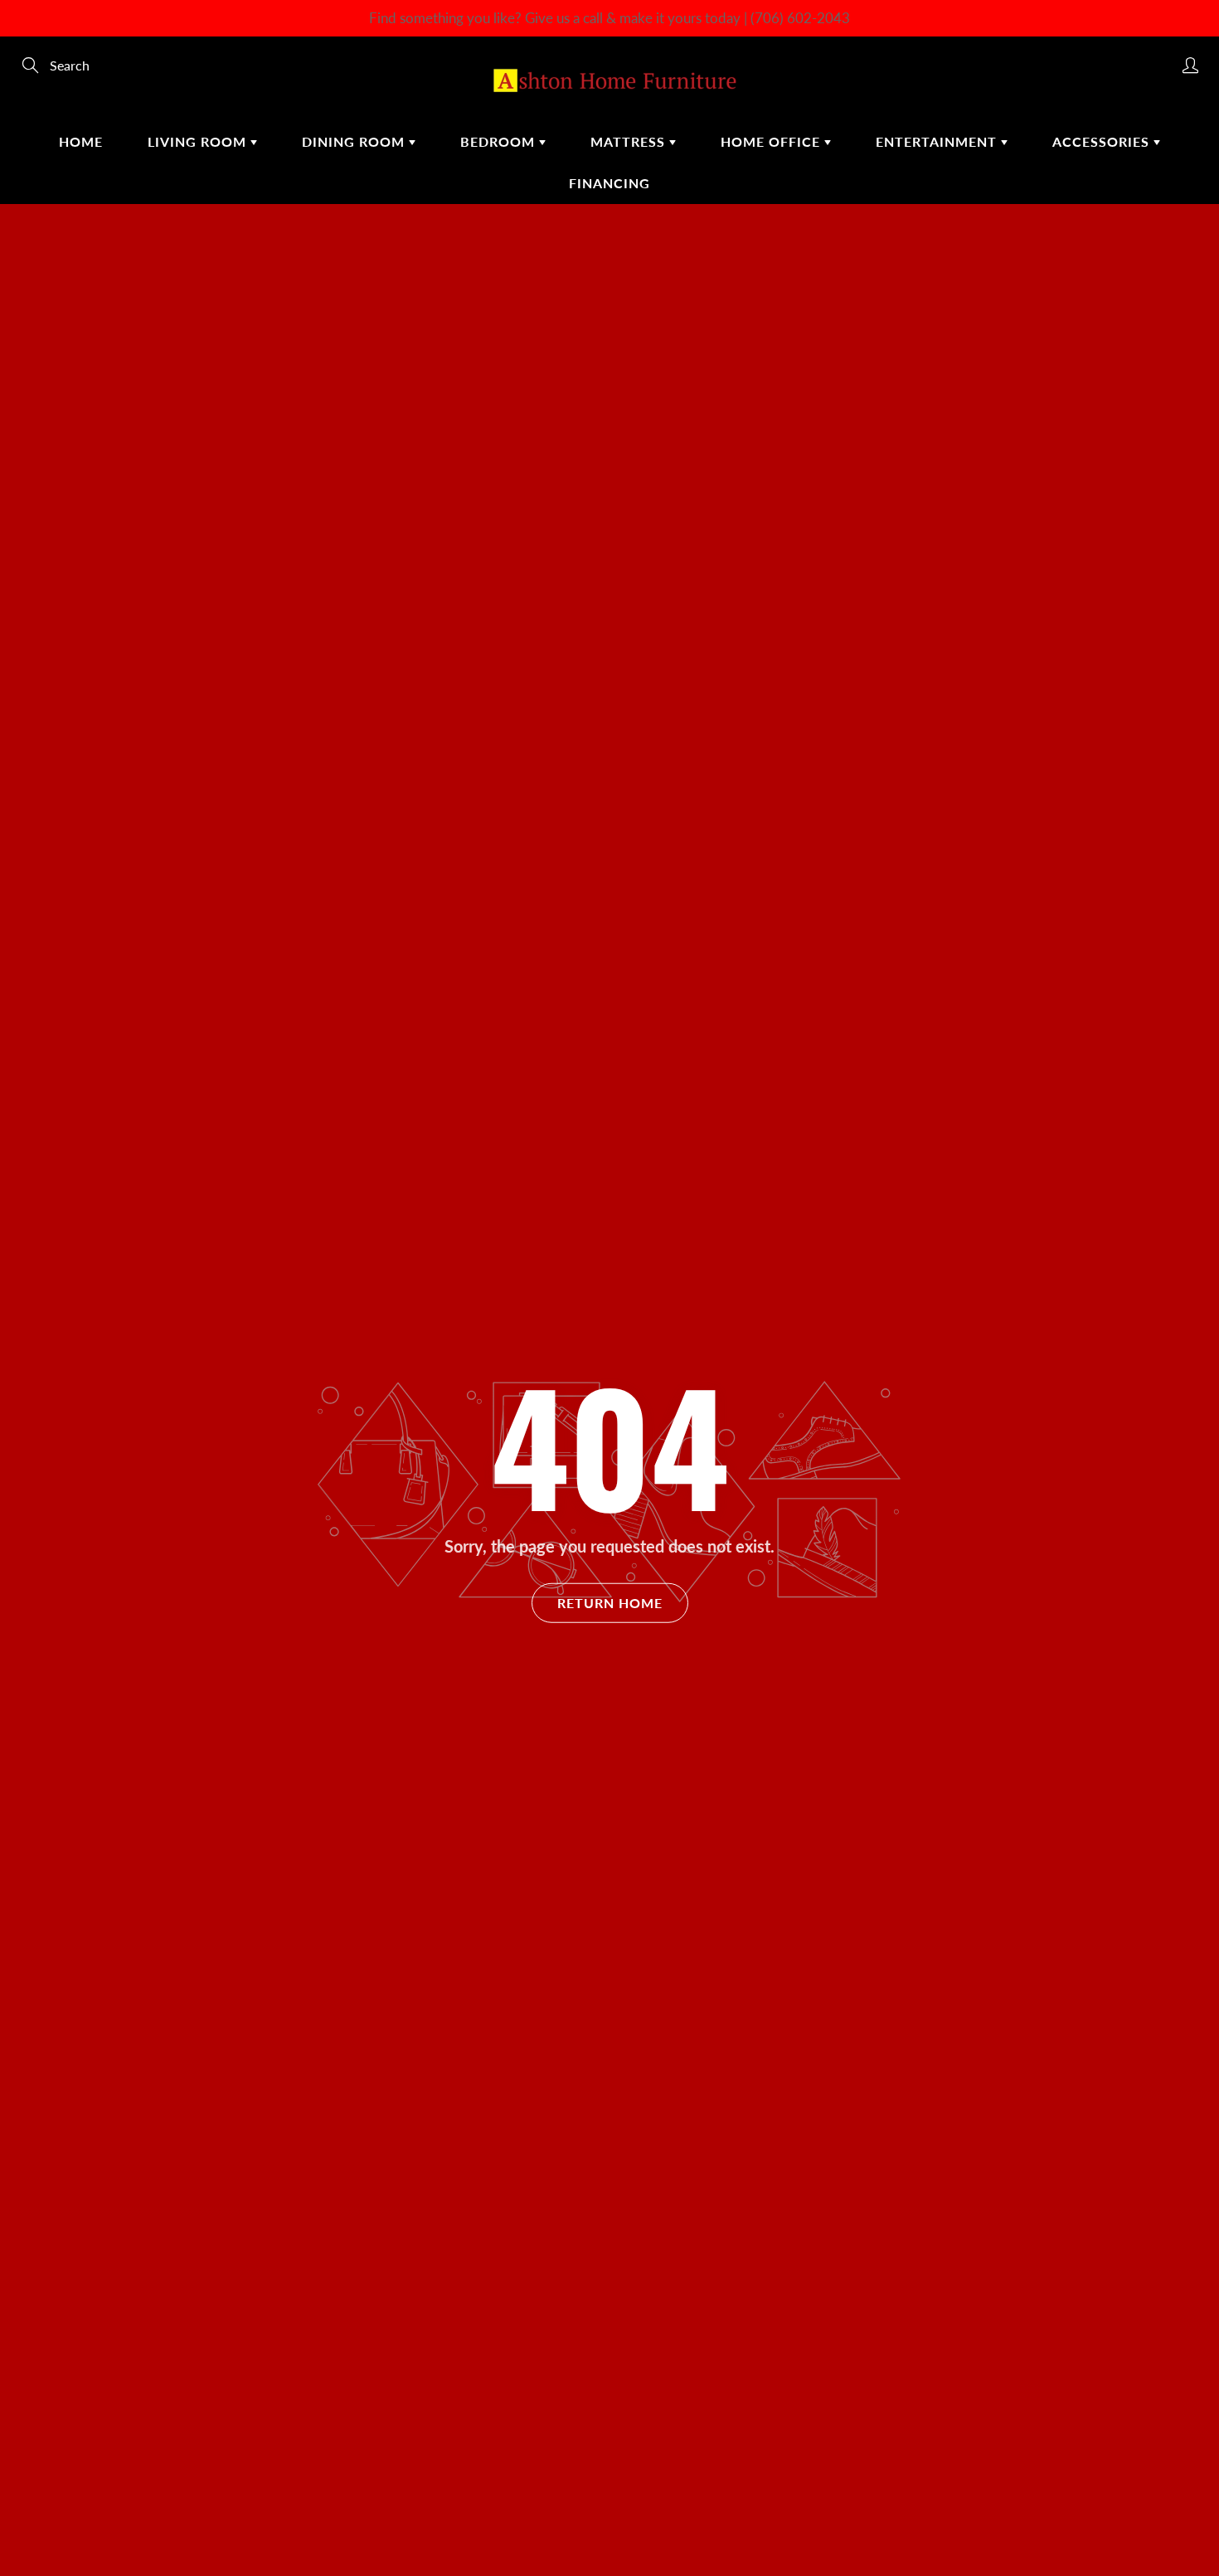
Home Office (772, 141)
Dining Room (355, 141)
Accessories (1103, 141)
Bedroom (500, 141)
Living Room (199, 141)
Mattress (630, 141)
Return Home (610, 1603)
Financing (609, 183)
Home (81, 141)
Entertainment (938, 141)
